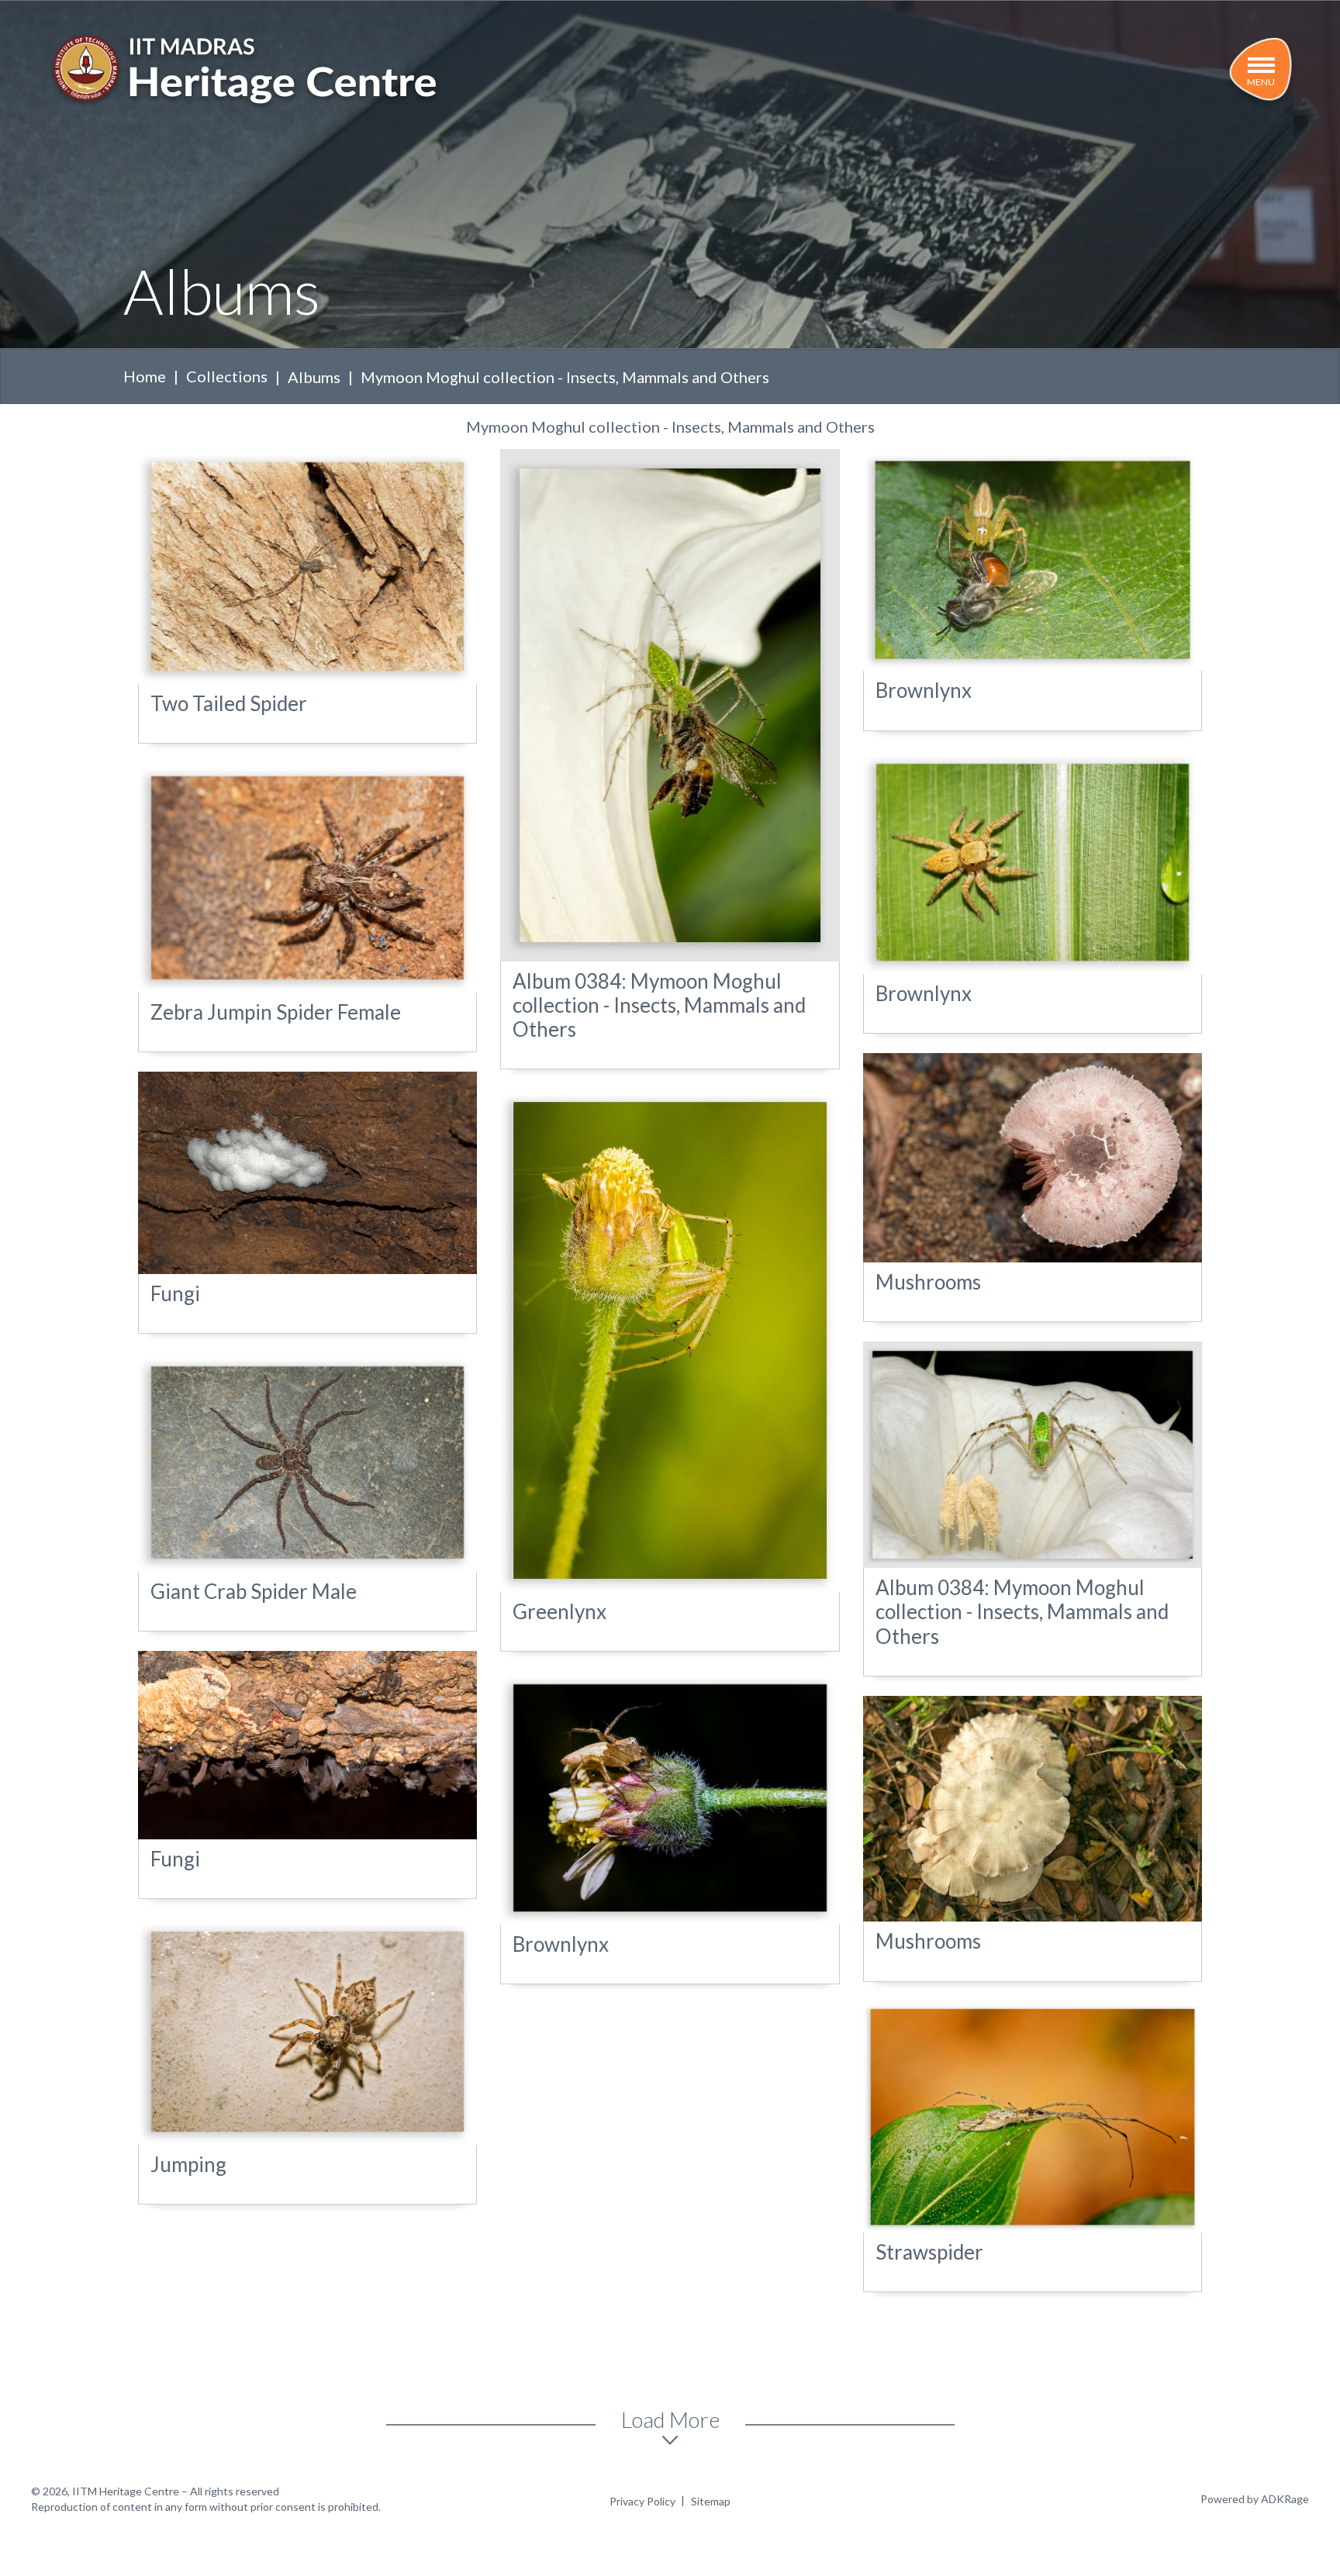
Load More (670, 2419)
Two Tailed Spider (229, 703)
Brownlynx (924, 690)
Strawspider (929, 2252)
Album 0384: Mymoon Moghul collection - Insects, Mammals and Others (659, 1005)
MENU (1261, 82)
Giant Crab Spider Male (254, 1591)
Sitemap (711, 2501)
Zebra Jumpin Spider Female (276, 1012)
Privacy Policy (642, 2501)
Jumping (188, 2164)
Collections (227, 376)
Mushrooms (928, 1282)
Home (145, 376)
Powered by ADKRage (1255, 2499)
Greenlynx (559, 1611)
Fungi (175, 1293)
